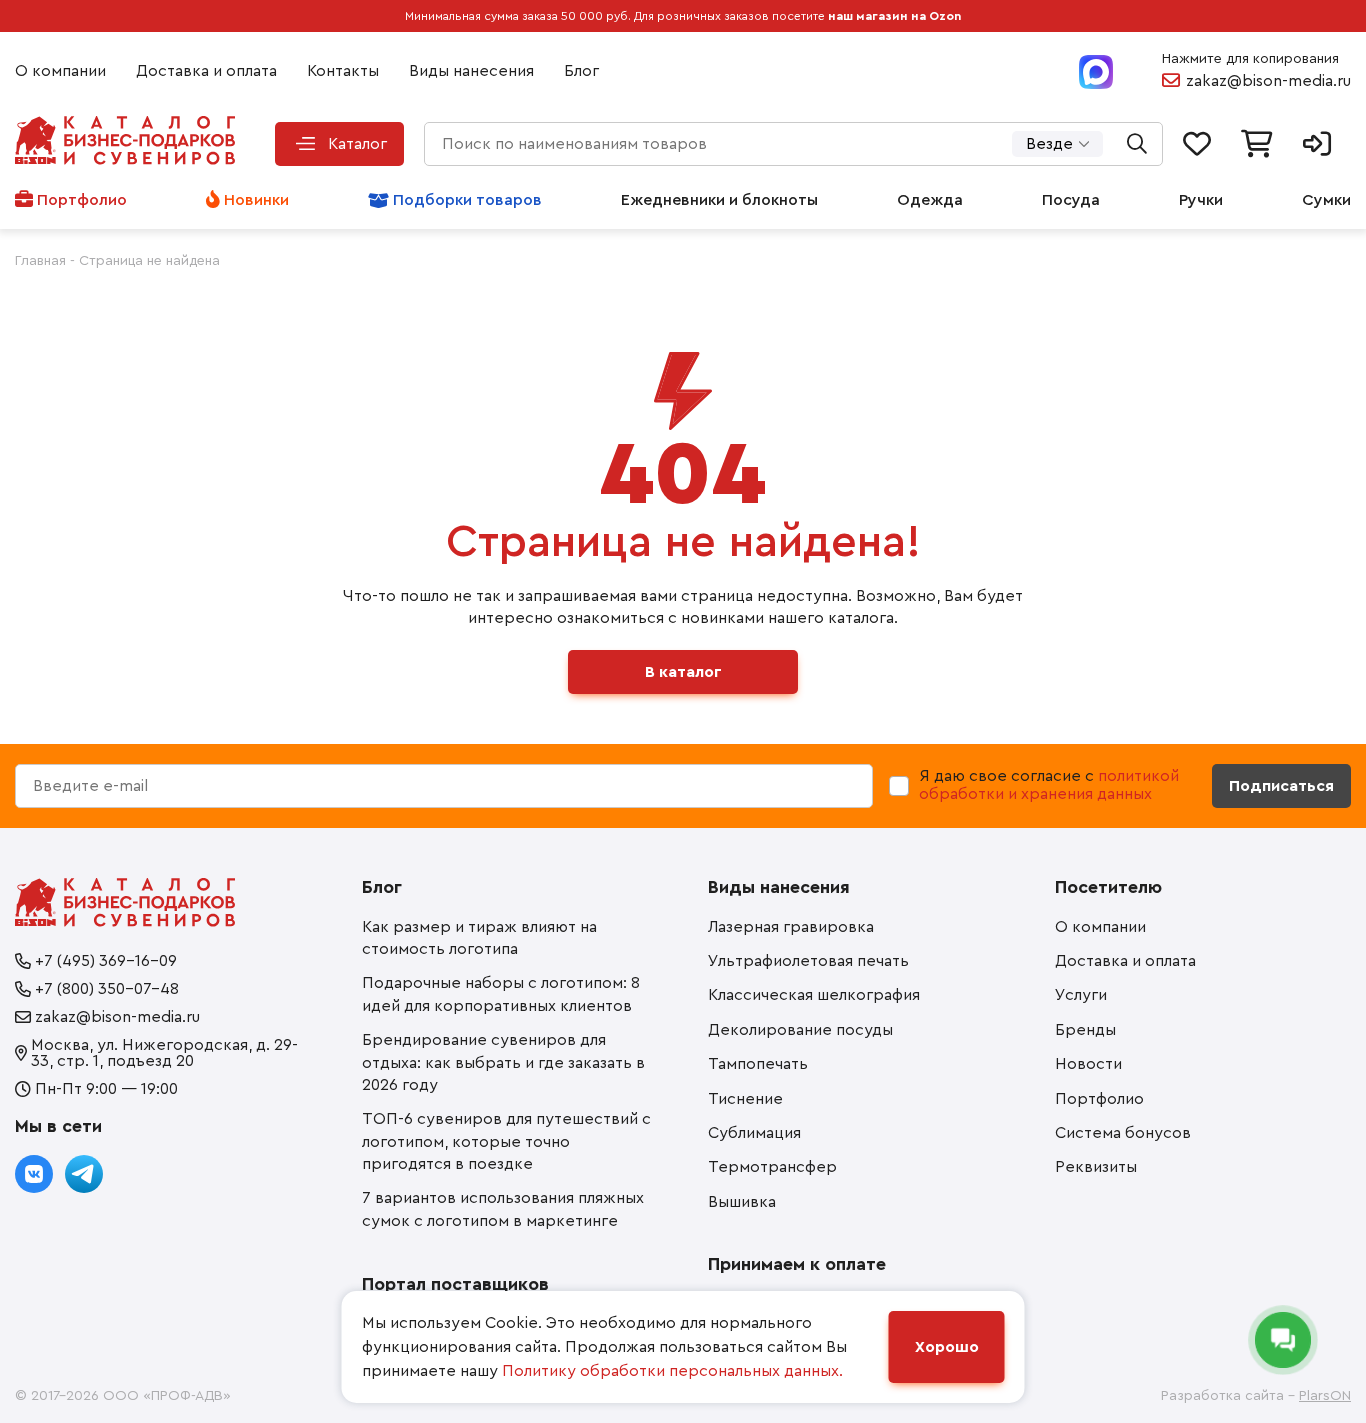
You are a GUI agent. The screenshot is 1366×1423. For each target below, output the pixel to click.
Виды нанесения (471, 71)
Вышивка (742, 1202)
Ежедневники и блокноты (719, 200)
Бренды (1085, 1030)
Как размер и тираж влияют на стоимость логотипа (479, 938)
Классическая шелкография (814, 995)
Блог (581, 71)
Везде (1049, 144)
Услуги (1081, 995)
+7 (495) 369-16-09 (106, 961)
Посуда (1071, 200)
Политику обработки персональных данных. (672, 1371)
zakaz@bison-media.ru (1268, 81)
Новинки (256, 200)
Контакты (343, 71)
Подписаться (1281, 786)
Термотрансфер (772, 1167)
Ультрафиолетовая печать (808, 961)
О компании (60, 71)
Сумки (1326, 200)
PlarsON (1325, 1396)
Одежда (930, 200)
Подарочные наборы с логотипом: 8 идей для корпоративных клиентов (501, 994)
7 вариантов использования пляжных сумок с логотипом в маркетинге (503, 1209)
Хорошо (947, 1347)
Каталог (357, 144)
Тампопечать (758, 1064)
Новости (1088, 1064)
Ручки (1201, 200)
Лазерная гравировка (791, 927)
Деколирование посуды (800, 1030)
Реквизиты (1096, 1167)
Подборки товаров (467, 200)
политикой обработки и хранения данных (1049, 785)
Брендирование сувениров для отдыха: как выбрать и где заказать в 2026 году (503, 1062)
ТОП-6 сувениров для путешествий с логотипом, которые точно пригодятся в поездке (506, 1141)
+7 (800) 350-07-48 (107, 989)
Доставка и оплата (206, 71)
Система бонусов (1123, 1133)
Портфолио (82, 200)
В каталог (683, 672)
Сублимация (754, 1133)
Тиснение (745, 1099)
